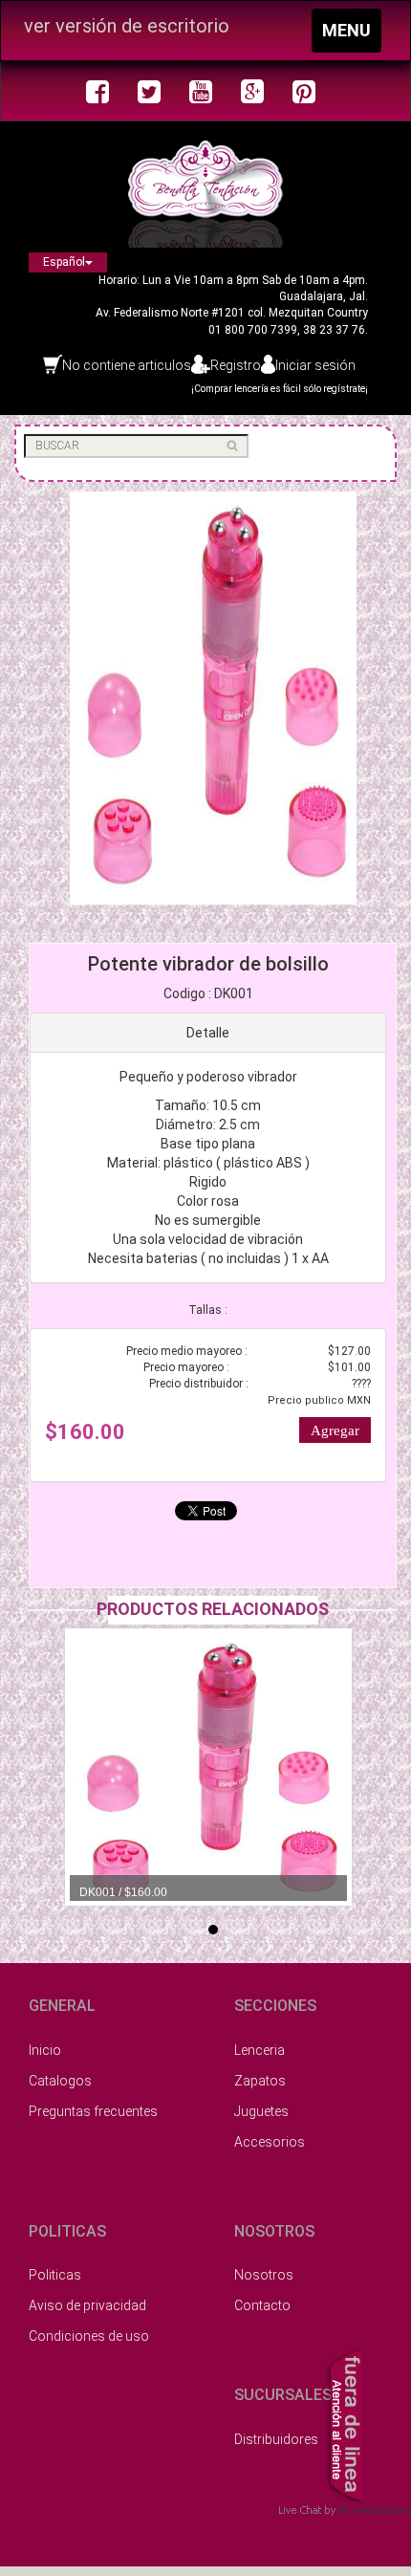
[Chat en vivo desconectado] (345, 2423)
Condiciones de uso (89, 2336)
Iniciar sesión (315, 365)
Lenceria (260, 2050)
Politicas (55, 2275)
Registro (236, 365)
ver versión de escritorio (127, 26)
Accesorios (270, 2142)
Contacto (262, 2305)
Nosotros (264, 2275)
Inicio (45, 2050)
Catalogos (60, 2081)
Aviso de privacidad (87, 2305)
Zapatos (260, 2081)
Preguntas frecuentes (93, 2111)
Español (64, 262)
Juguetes (261, 2111)
